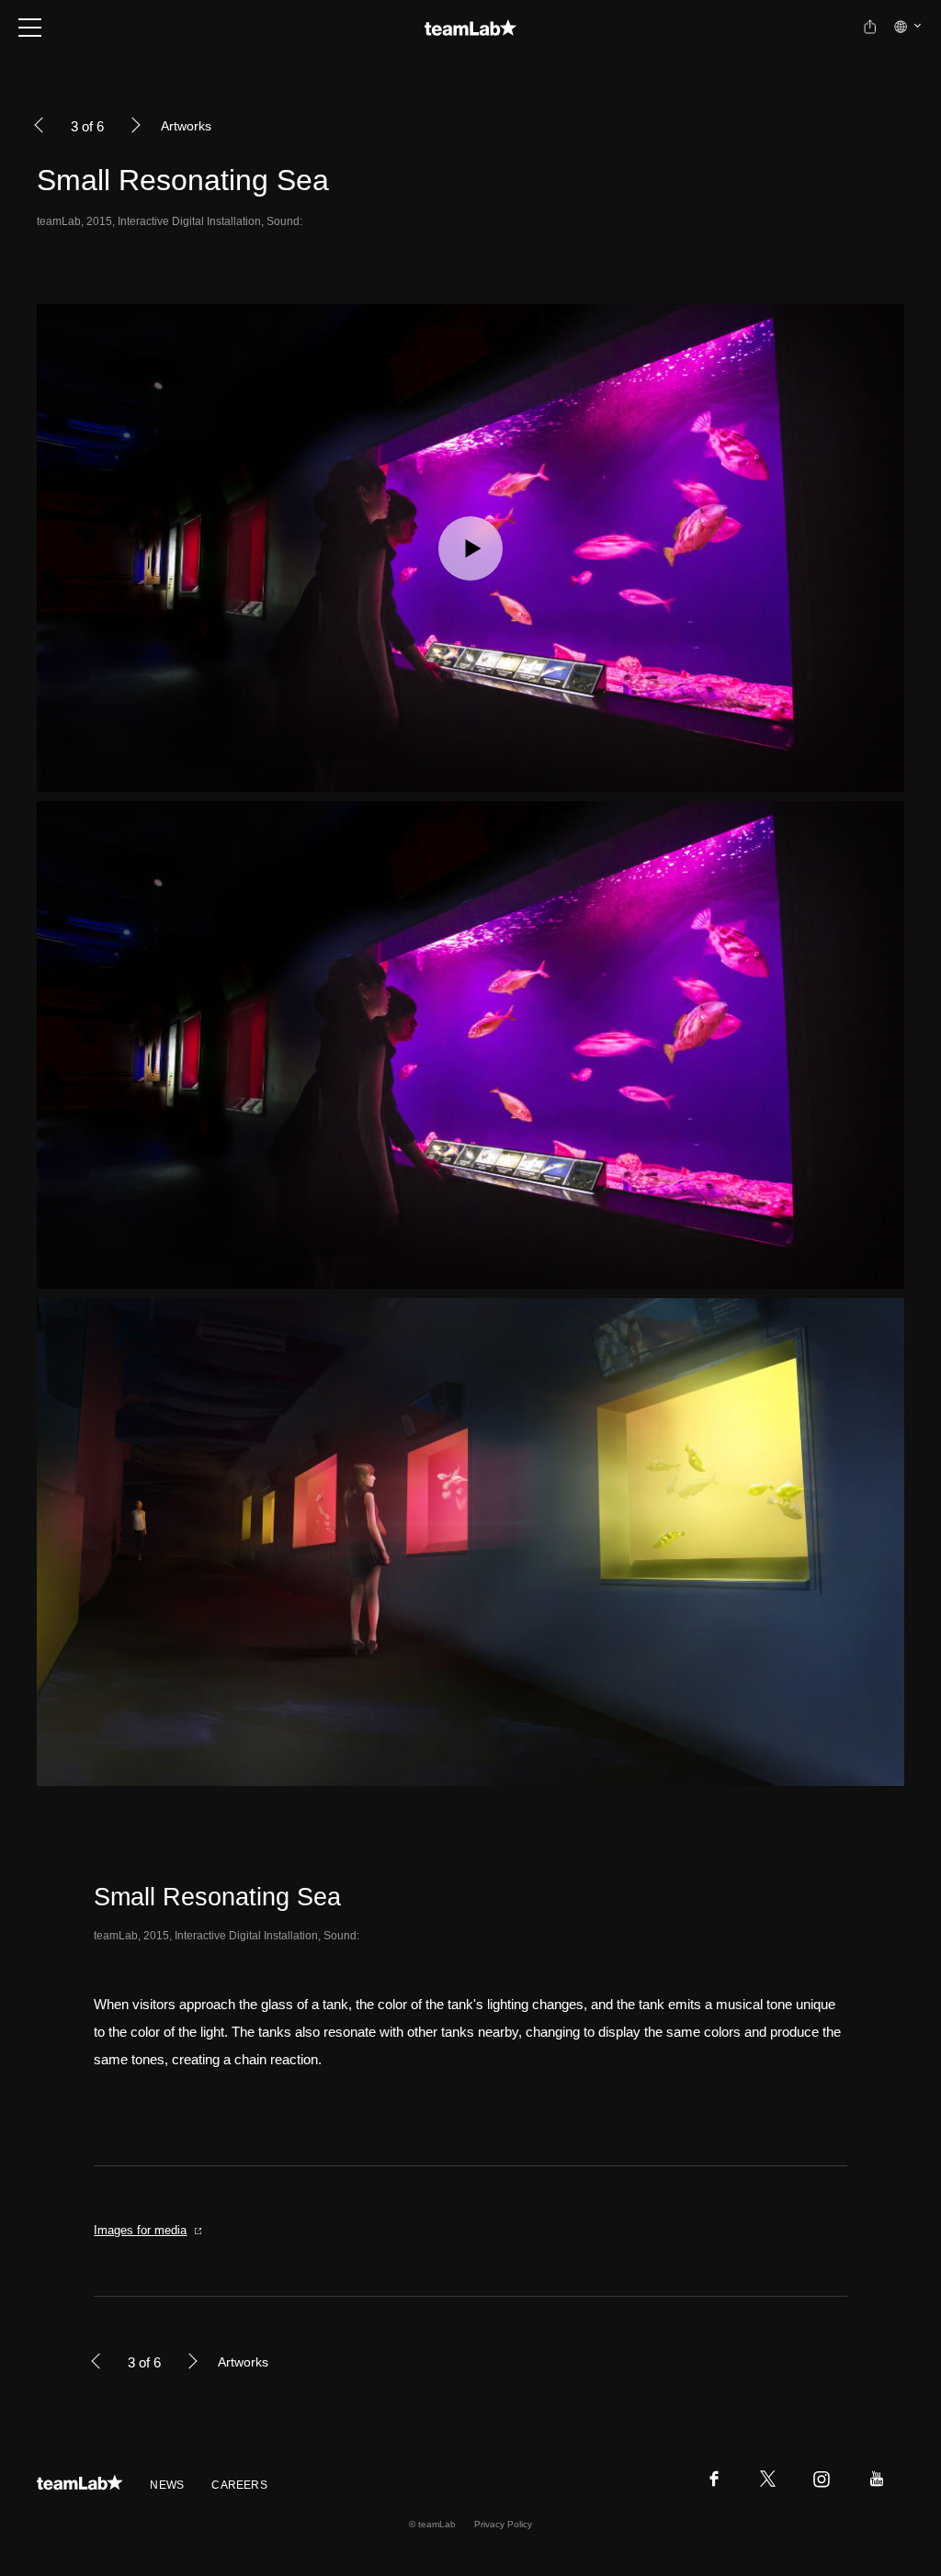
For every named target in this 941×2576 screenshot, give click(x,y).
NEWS (167, 2485)
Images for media (140, 2230)
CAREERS (239, 2485)
